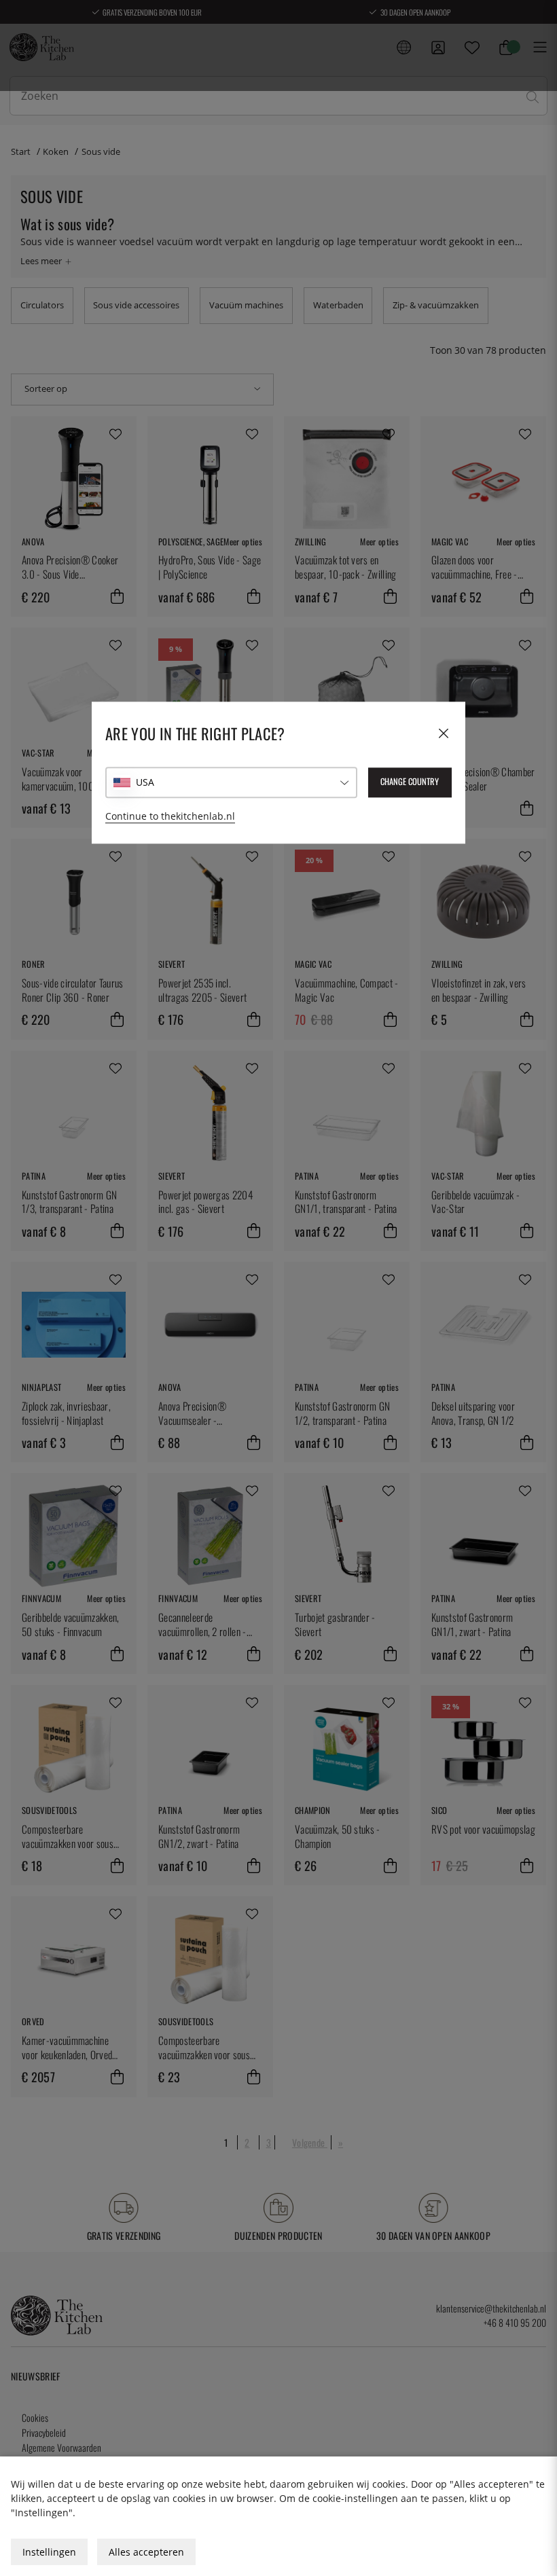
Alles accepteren (146, 2552)
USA (145, 783)
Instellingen (49, 2552)
